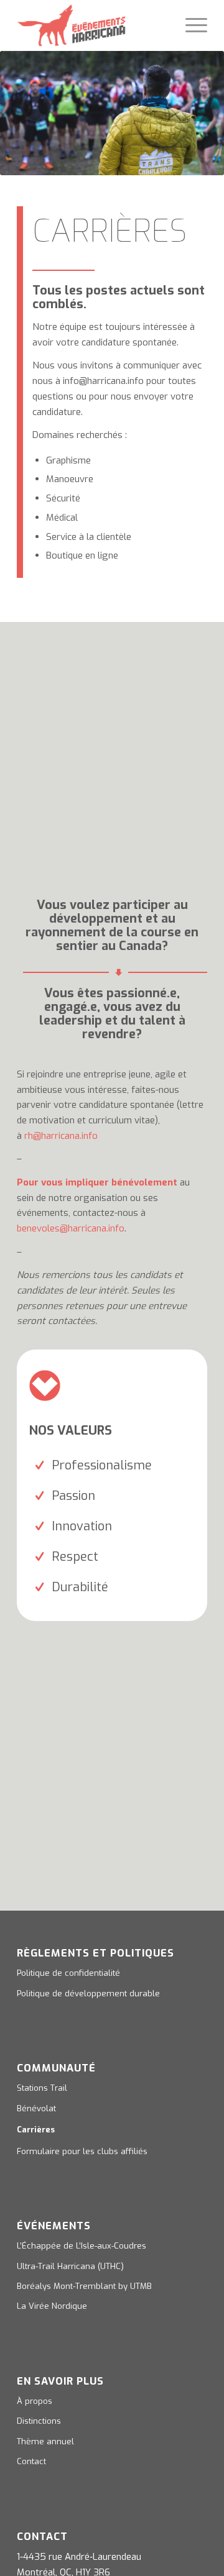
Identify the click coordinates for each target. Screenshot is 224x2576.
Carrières (36, 2130)
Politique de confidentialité (68, 1973)
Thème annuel (45, 2441)
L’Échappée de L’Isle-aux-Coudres (82, 2246)
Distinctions (39, 2421)
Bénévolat (36, 2108)
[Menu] (190, 25)
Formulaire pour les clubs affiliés (82, 2151)
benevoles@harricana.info (71, 1228)
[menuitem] (190, 25)
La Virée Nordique (52, 2306)
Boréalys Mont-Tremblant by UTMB (84, 2286)
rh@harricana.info (61, 1136)
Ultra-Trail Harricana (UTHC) (70, 2266)
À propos (35, 2401)
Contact (31, 2461)
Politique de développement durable (88, 1994)
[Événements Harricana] (93, 25)
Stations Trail (42, 2088)
